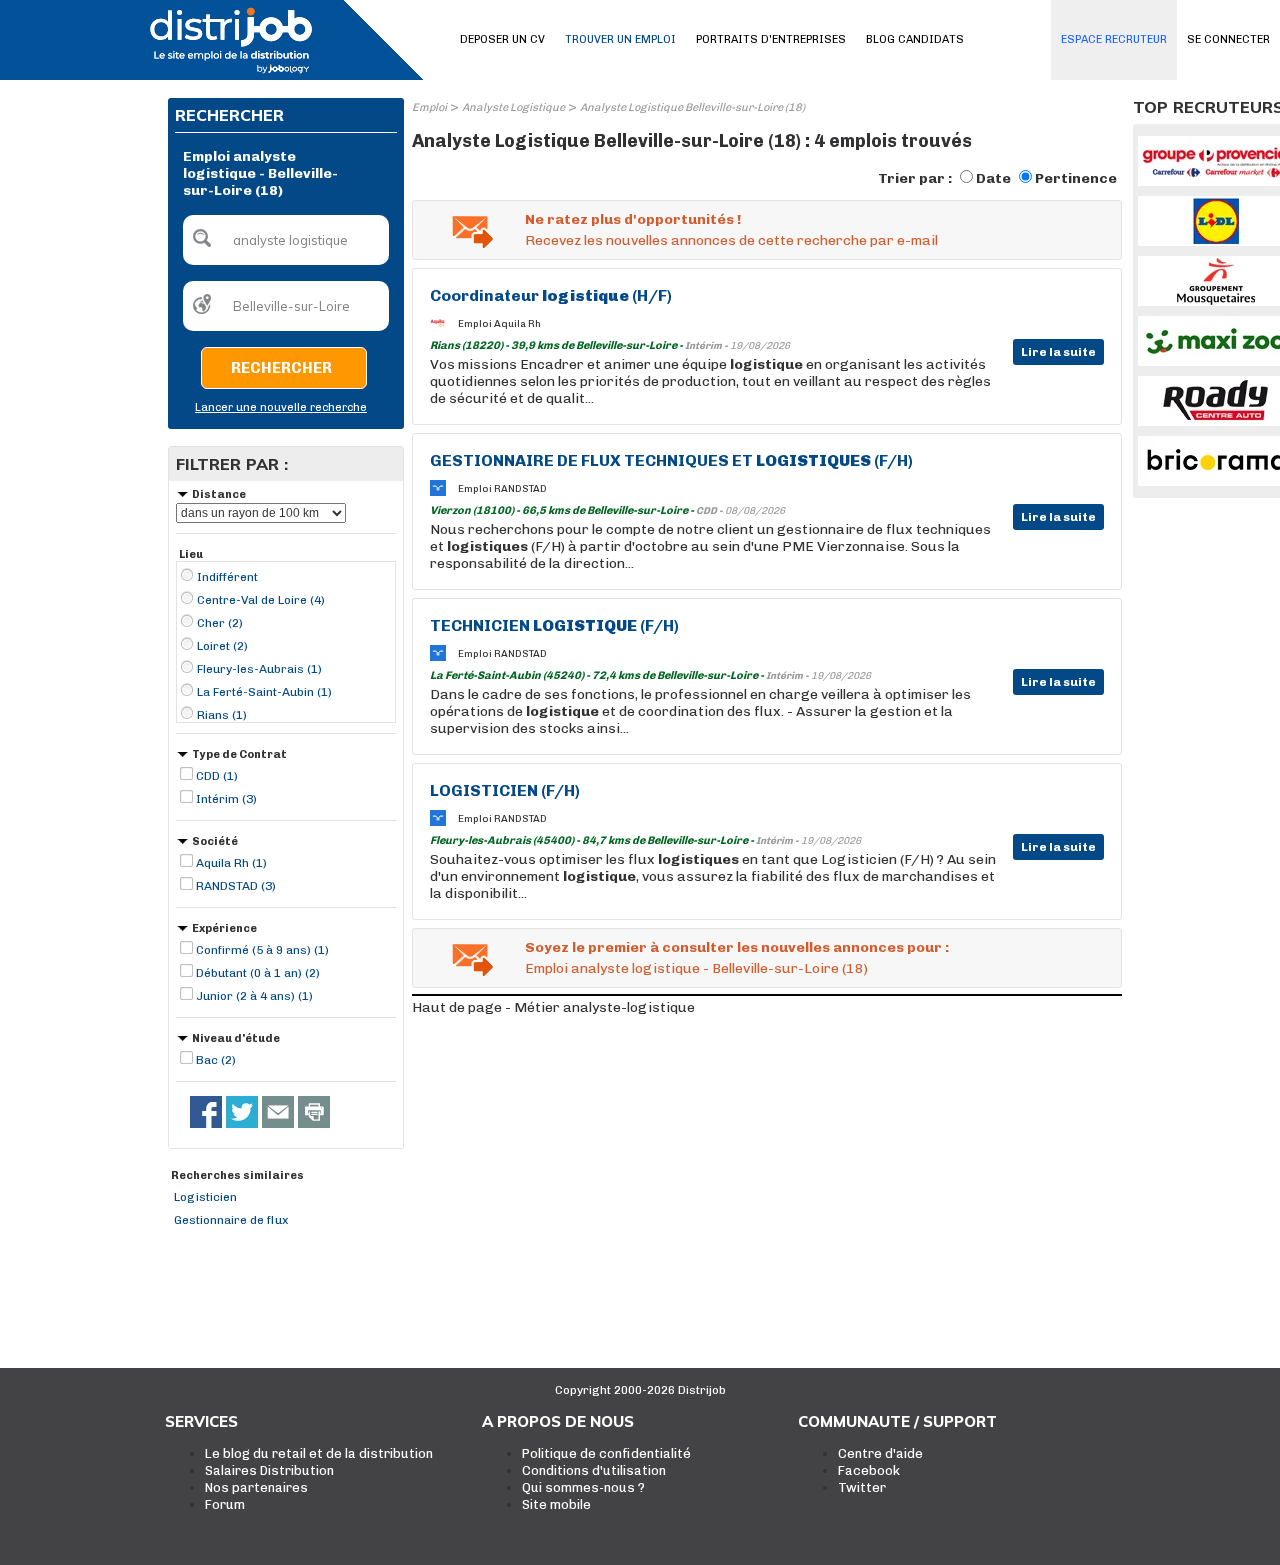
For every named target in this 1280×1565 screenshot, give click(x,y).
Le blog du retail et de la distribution (319, 1453)
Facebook (869, 1470)
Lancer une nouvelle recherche (281, 407)
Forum (225, 1504)
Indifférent (227, 577)
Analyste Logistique (513, 107)
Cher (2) (220, 623)
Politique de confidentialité (606, 1453)
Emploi (429, 107)
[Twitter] (242, 1112)
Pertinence (1076, 178)
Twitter (862, 1487)
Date (993, 178)
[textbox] (286, 240)
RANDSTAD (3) (236, 886)
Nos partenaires (256, 1487)
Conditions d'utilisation (594, 1470)
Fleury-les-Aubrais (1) (259, 669)
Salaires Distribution (269, 1470)
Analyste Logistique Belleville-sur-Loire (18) (692, 107)
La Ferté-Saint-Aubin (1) (264, 692)
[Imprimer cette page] (314, 1112)
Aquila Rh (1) (231, 863)
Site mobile (556, 1504)
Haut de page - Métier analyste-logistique (553, 1007)
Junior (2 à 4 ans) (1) (254, 996)
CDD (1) (217, 776)
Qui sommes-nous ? (583, 1487)
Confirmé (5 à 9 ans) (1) (262, 950)
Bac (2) (216, 1060)
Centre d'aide (880, 1453)
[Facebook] (206, 1112)
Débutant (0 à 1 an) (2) (258, 973)
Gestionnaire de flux (231, 1220)
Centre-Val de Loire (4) (261, 600)
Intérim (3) (226, 799)
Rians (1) (222, 715)
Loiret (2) (222, 646)
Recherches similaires (237, 1175)
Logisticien (205, 1197)
